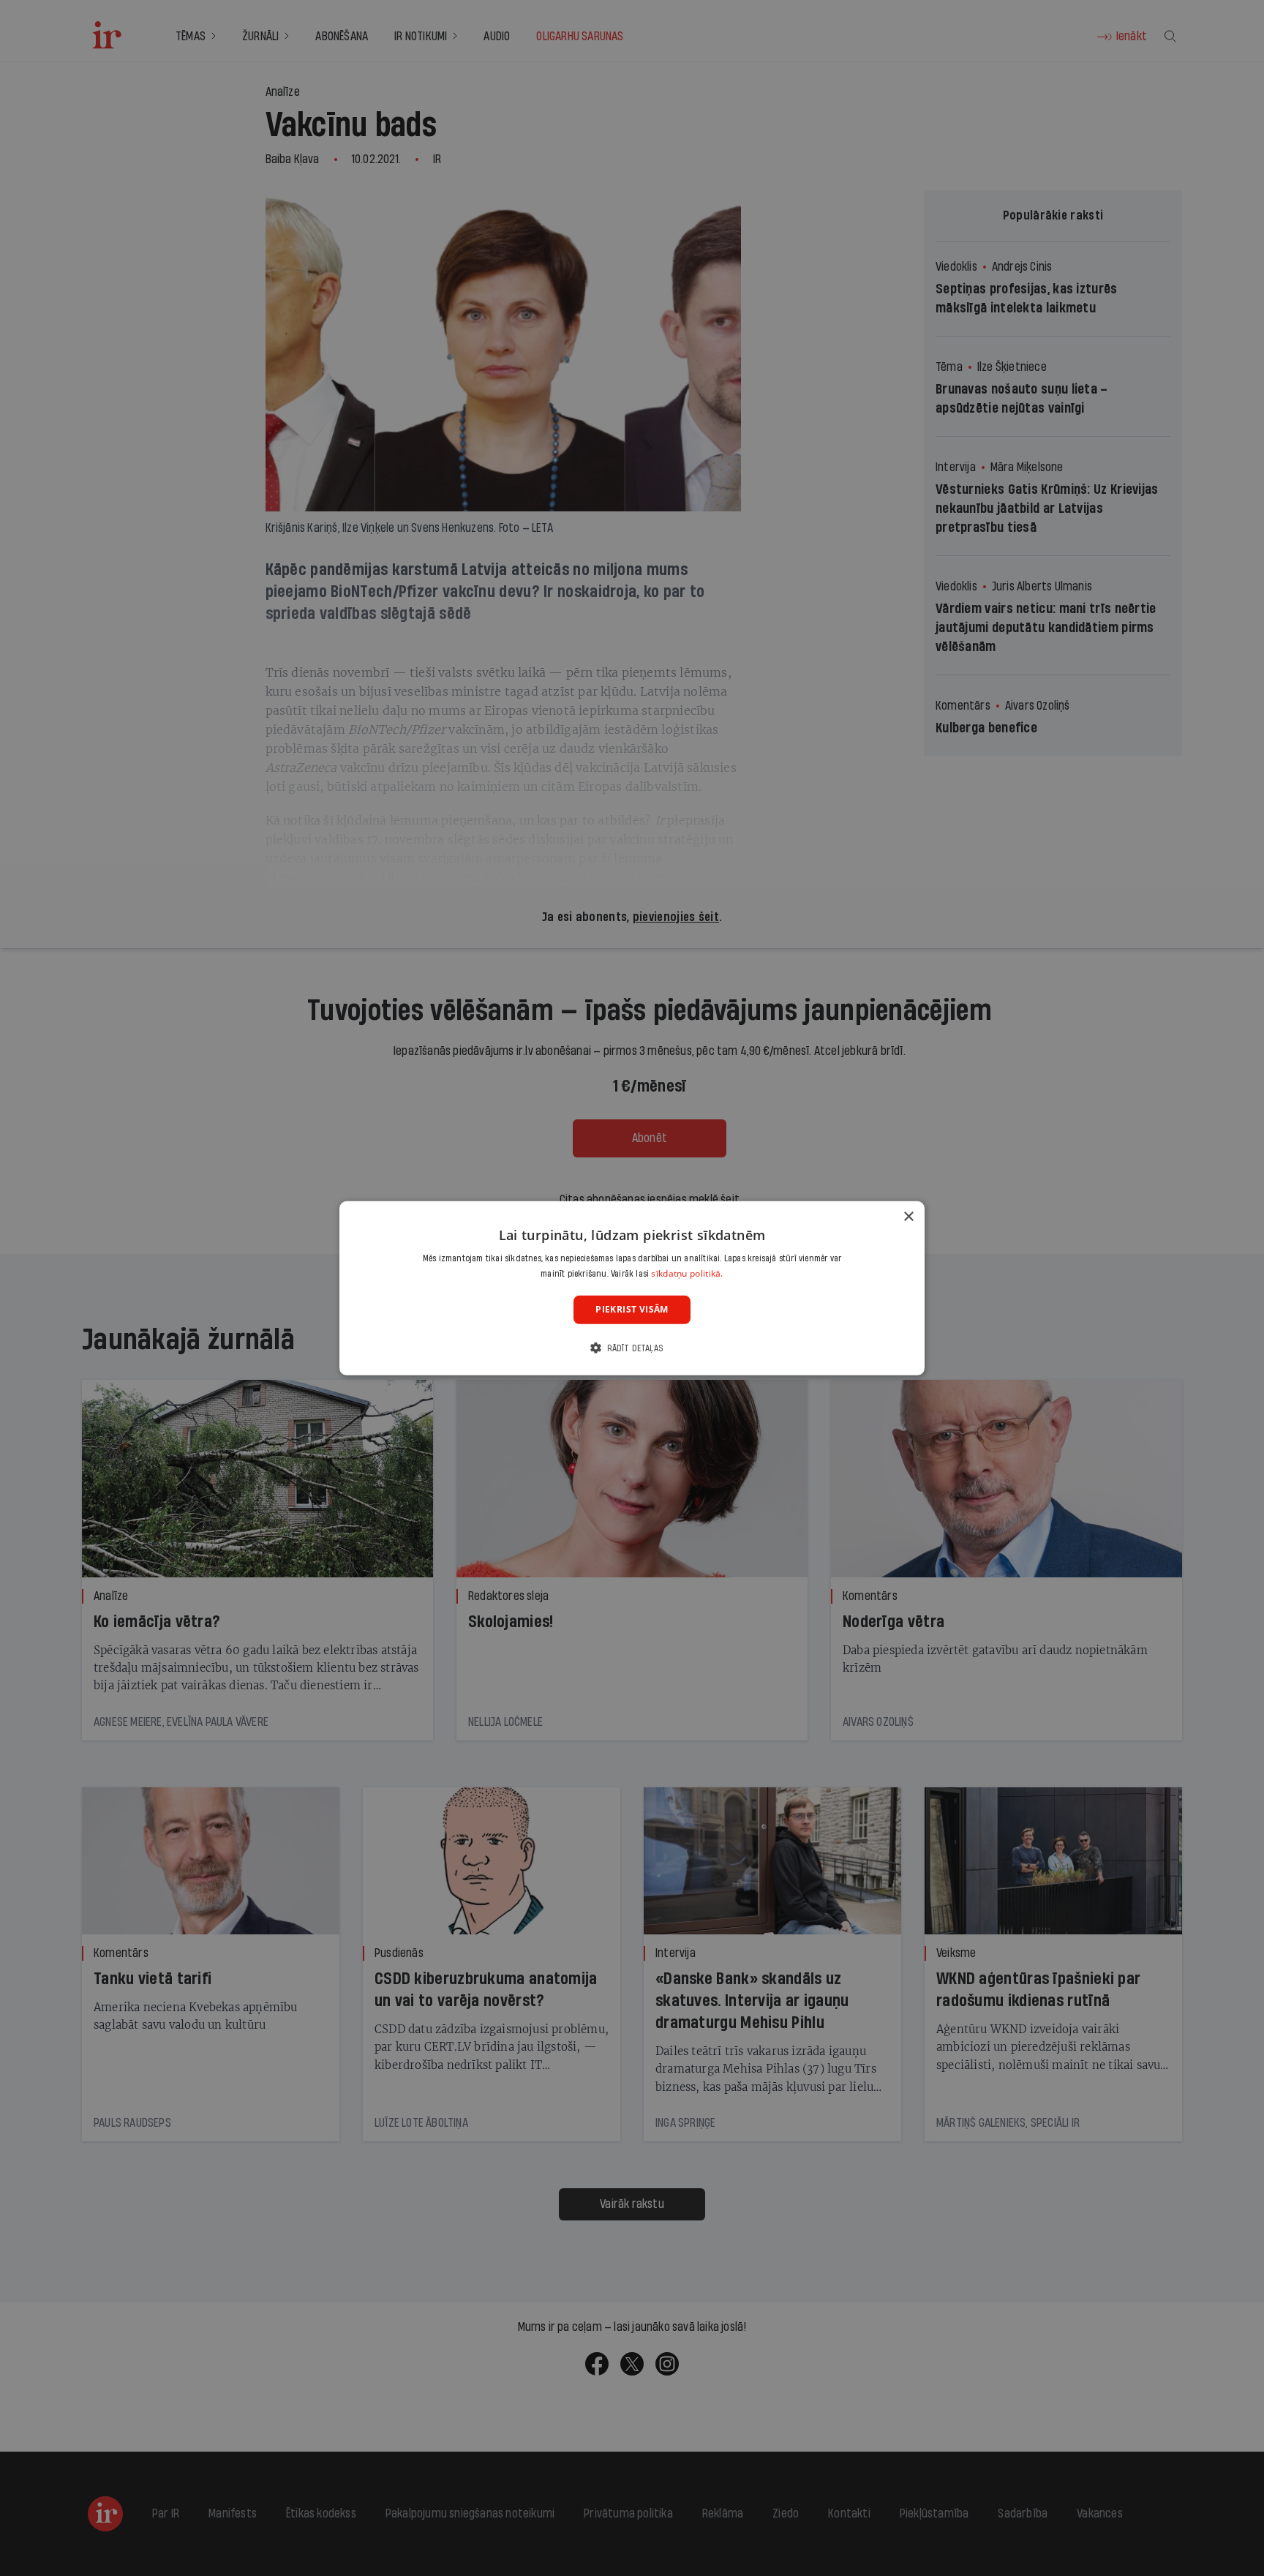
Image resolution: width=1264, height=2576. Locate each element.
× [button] (908, 1216)
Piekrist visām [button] (632, 1309)
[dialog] (632, 1288)
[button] (632, 1348)
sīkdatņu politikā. (687, 1273)
